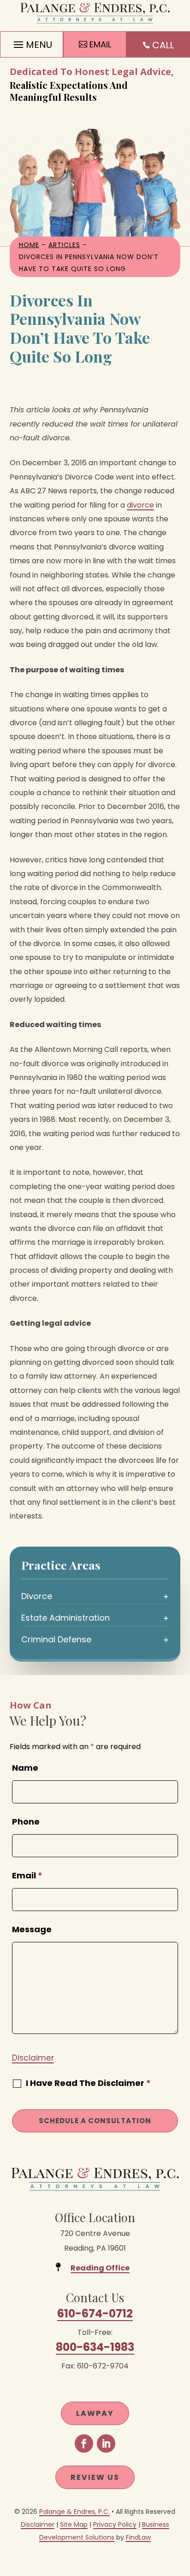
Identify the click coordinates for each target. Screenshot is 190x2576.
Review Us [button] (95, 2477)
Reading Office (100, 2268)
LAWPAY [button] (95, 2413)
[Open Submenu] (166, 1596)
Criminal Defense (56, 1639)
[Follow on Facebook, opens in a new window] (84, 2443)
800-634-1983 (95, 2347)
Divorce (37, 1596)
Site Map (74, 2524)
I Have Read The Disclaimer (88, 2083)
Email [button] (100, 44)
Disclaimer (33, 2058)
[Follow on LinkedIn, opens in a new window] (106, 2443)
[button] (32, 42)
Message (32, 1929)
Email (27, 1875)
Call (163, 45)
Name (25, 1768)
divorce (140, 505)
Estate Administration (65, 1618)
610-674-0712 (95, 2313)
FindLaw (138, 2537)
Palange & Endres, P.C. (74, 2512)
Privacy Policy (115, 2524)
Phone (26, 1822)
